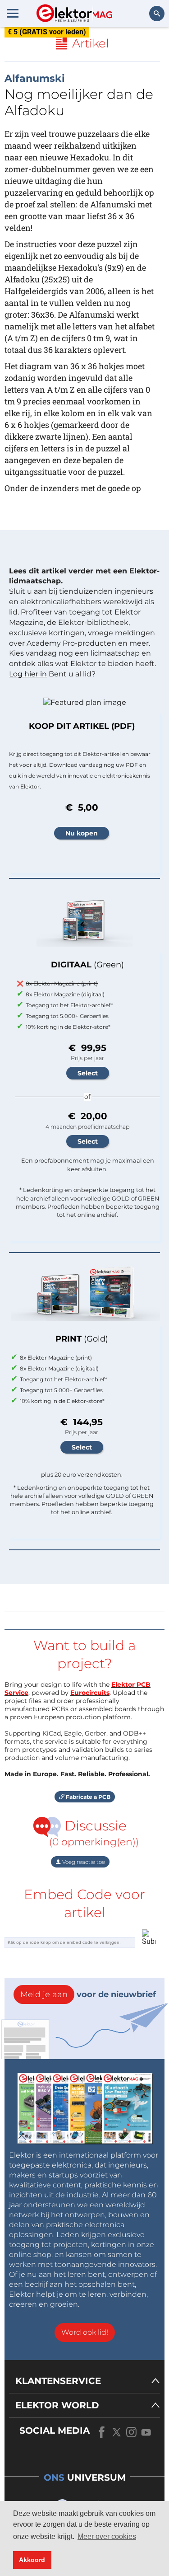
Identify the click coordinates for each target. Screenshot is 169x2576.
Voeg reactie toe (83, 1862)
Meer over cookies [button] (107, 2536)
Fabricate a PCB (87, 1797)
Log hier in (28, 674)
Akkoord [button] (32, 2560)
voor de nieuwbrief (88, 1994)
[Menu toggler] (13, 13)
